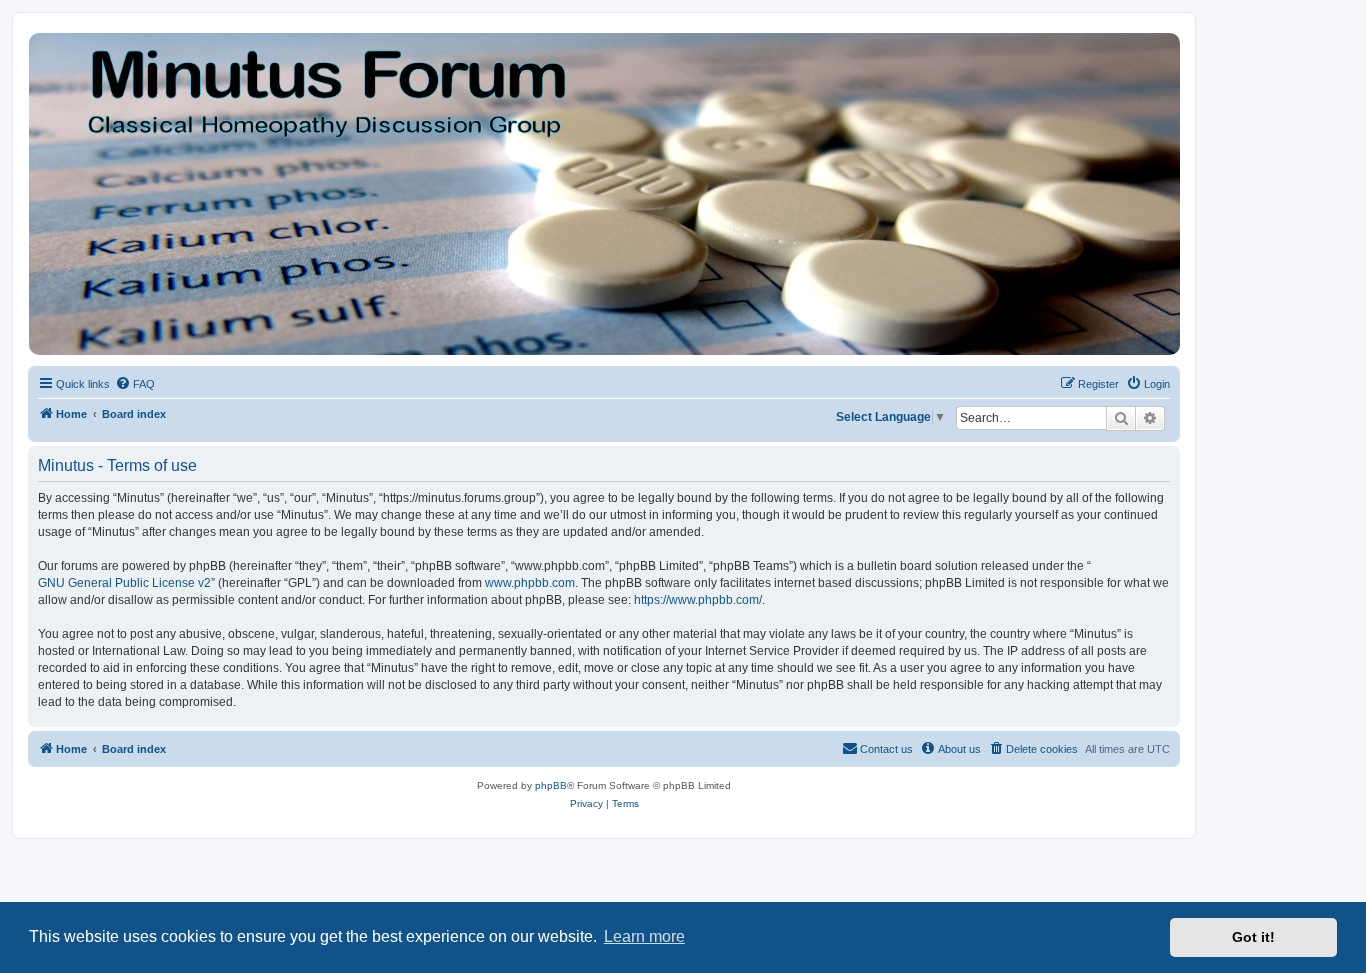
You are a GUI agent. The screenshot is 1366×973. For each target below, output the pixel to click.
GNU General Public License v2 (124, 583)
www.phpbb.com (530, 583)
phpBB (551, 785)
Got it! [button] (1253, 937)
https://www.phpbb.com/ (698, 600)
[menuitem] (135, 384)
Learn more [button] (644, 936)
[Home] (603, 194)
